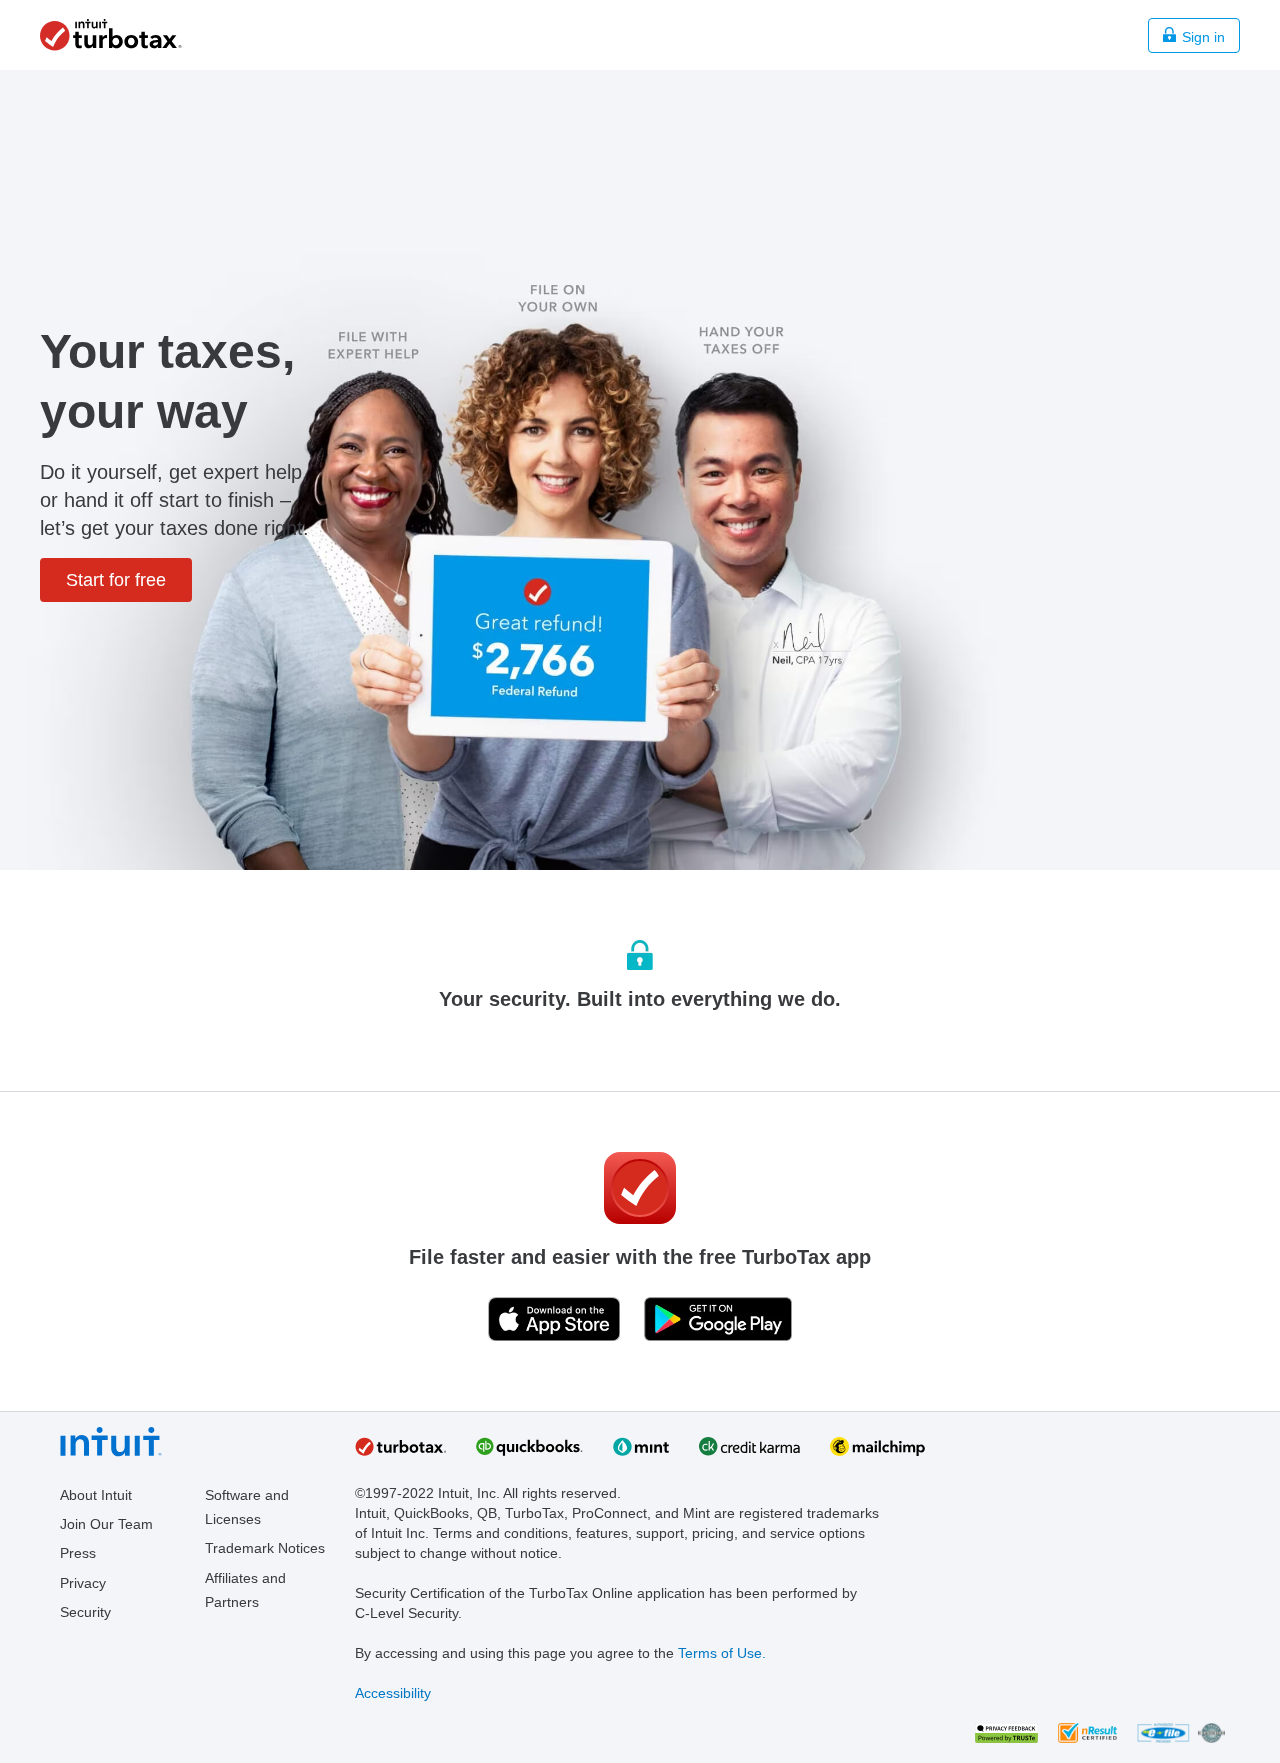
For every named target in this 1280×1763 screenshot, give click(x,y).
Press (78, 1553)
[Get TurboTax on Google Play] (718, 1319)
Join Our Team (106, 1524)
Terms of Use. (722, 1653)
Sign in (1203, 37)
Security (85, 1612)
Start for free (116, 580)
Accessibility (393, 1693)
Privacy (83, 1583)
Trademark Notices (265, 1548)
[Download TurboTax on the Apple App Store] (553, 1319)
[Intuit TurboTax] (111, 46)
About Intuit (96, 1495)
